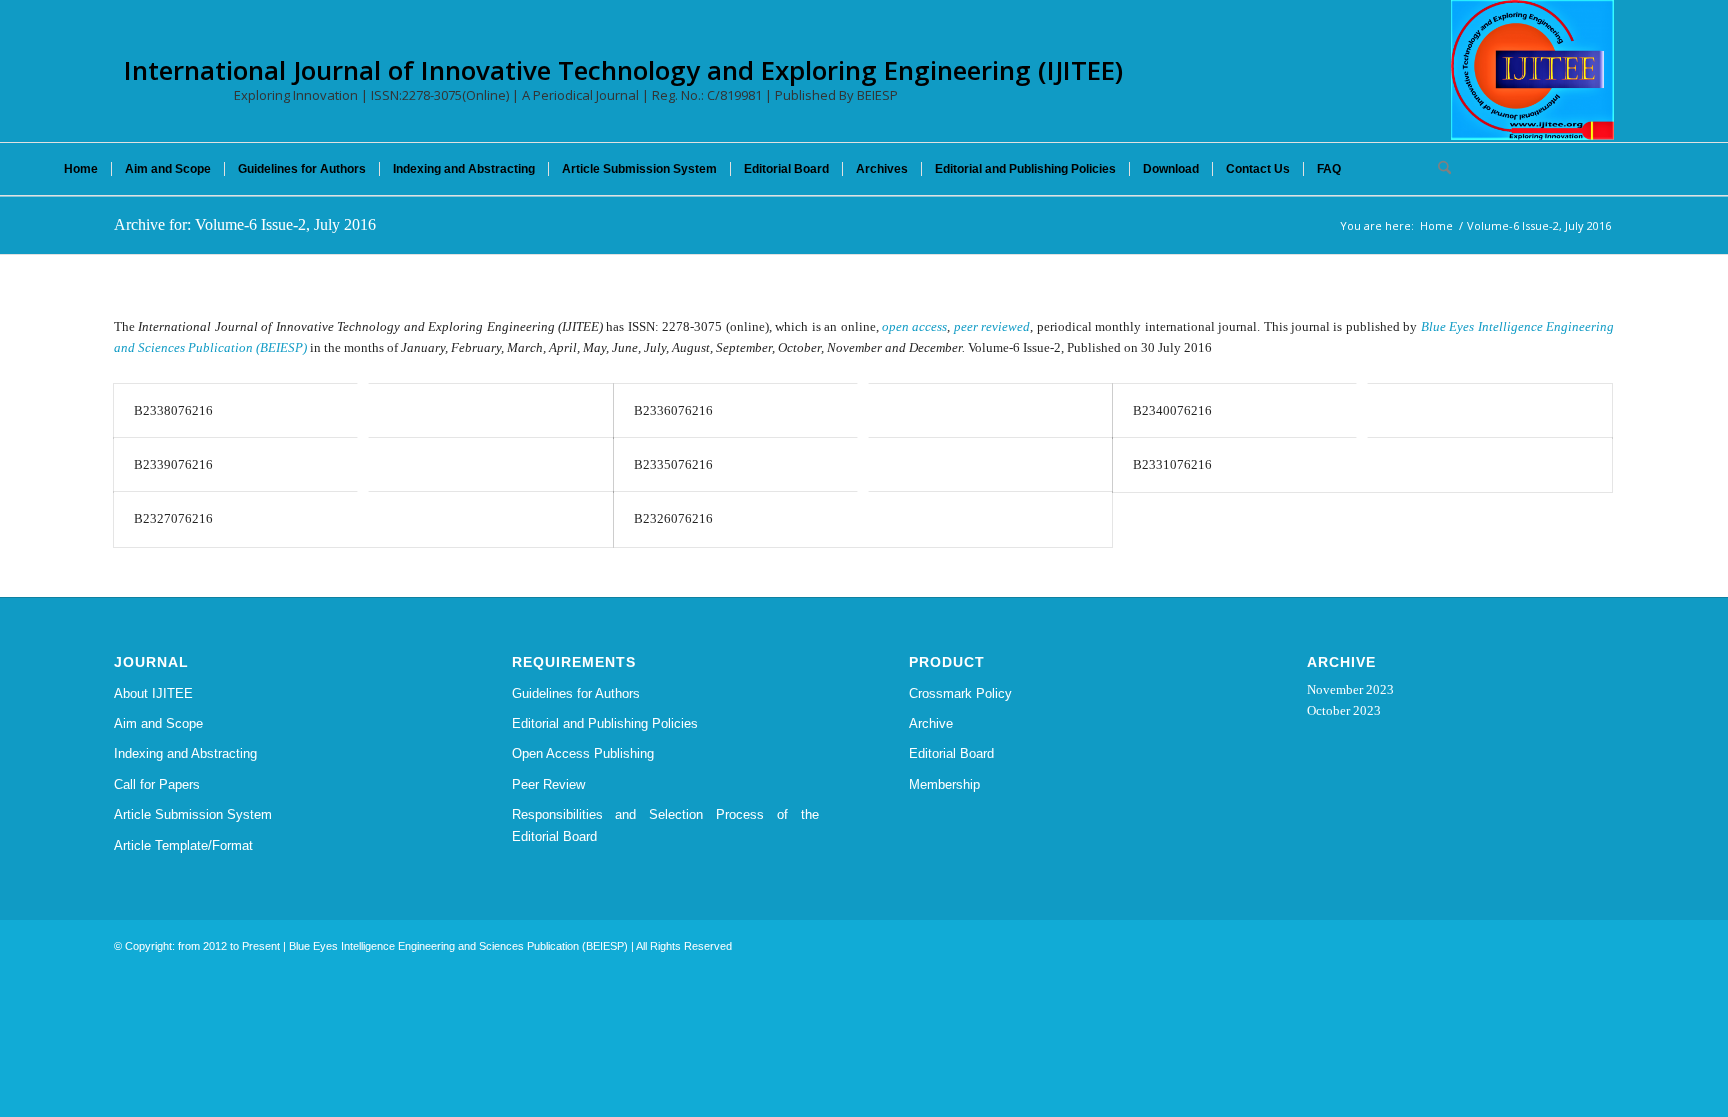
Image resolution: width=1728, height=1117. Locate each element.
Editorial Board (951, 753)
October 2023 (1344, 710)
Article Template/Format (183, 845)
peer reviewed (992, 326)
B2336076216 (673, 410)
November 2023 (1350, 689)
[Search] (1438, 169)
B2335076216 (673, 464)
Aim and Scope (158, 723)
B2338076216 (173, 410)
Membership (944, 784)
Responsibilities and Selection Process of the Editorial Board (666, 825)
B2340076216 (1172, 410)
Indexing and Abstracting (185, 753)
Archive (931, 723)
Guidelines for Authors (576, 693)
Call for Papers (157, 784)
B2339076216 (173, 464)
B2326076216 (673, 518)
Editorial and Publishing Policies (605, 723)
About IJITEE (153, 693)
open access (914, 326)
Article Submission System (193, 814)
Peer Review (548, 784)
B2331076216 (1172, 464)
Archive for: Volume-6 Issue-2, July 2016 (245, 224)
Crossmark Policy (960, 693)
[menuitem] (81, 169)
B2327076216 (173, 518)
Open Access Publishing (583, 753)
